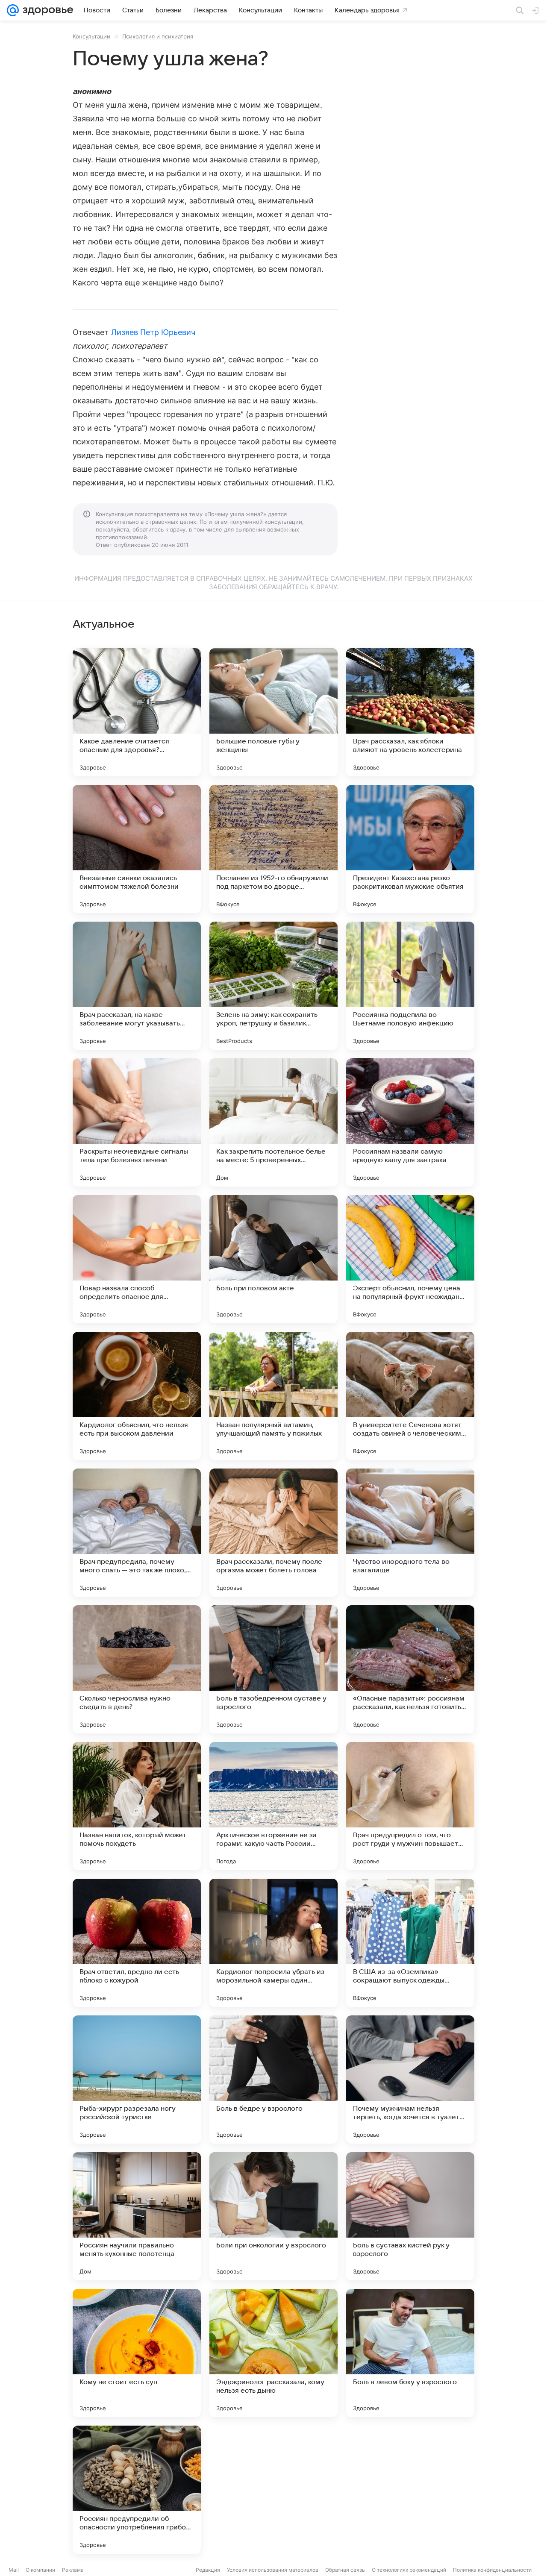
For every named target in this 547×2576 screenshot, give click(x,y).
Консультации (91, 36)
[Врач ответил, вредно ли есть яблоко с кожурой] (137, 1943)
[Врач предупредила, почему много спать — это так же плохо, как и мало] (137, 1533)
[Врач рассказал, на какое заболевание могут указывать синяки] (137, 986)
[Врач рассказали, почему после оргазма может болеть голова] (273, 1533)
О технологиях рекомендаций (409, 2570)
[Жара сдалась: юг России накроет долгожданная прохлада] (410, 2490)
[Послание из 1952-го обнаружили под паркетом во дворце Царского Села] (273, 849)
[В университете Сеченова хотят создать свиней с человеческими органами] (410, 1396)
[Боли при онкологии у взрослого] (273, 2216)
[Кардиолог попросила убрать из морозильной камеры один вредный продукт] (273, 1943)
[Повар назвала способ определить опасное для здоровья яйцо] (137, 1259)
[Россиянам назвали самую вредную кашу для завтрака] (410, 1122)
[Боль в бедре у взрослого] (273, 2080)
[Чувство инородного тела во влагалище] (410, 1533)
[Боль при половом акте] (273, 1259)
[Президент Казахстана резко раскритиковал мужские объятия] (410, 849)
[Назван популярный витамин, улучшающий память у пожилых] (273, 1396)
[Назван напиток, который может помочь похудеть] (137, 1806)
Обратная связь (345, 2570)
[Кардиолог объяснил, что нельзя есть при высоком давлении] (137, 1396)
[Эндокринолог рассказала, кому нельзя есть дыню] (273, 2353)
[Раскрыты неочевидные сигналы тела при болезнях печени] (137, 1122)
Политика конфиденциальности (492, 2570)
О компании (40, 2570)
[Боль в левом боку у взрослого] (410, 2353)
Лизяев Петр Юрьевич (153, 332)
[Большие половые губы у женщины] (273, 712)
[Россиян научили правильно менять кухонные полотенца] (137, 2216)
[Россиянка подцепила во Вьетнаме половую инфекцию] (410, 986)
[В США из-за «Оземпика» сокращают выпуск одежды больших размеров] (410, 1943)
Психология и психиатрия (158, 36)
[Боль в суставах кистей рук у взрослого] (410, 2216)
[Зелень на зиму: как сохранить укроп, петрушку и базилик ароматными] (273, 986)
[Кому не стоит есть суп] (137, 2353)
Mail (14, 2570)
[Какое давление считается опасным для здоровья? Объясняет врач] (137, 712)
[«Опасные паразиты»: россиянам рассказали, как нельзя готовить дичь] (410, 1669)
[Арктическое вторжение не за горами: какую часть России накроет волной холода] (273, 1806)
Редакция (208, 2570)
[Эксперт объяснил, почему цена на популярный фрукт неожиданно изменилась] (410, 1259)
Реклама (73, 2570)
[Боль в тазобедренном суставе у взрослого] (273, 1669)
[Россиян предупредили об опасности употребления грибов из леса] (137, 2490)
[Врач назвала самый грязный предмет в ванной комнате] (273, 2490)
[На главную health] (46, 10)
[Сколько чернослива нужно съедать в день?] (137, 1669)
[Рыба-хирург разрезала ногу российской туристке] (137, 2080)
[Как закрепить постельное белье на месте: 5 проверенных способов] (273, 1122)
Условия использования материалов (273, 2570)
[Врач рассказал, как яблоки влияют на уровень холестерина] (410, 712)
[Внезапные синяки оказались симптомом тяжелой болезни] (137, 849)
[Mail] (13, 10)
